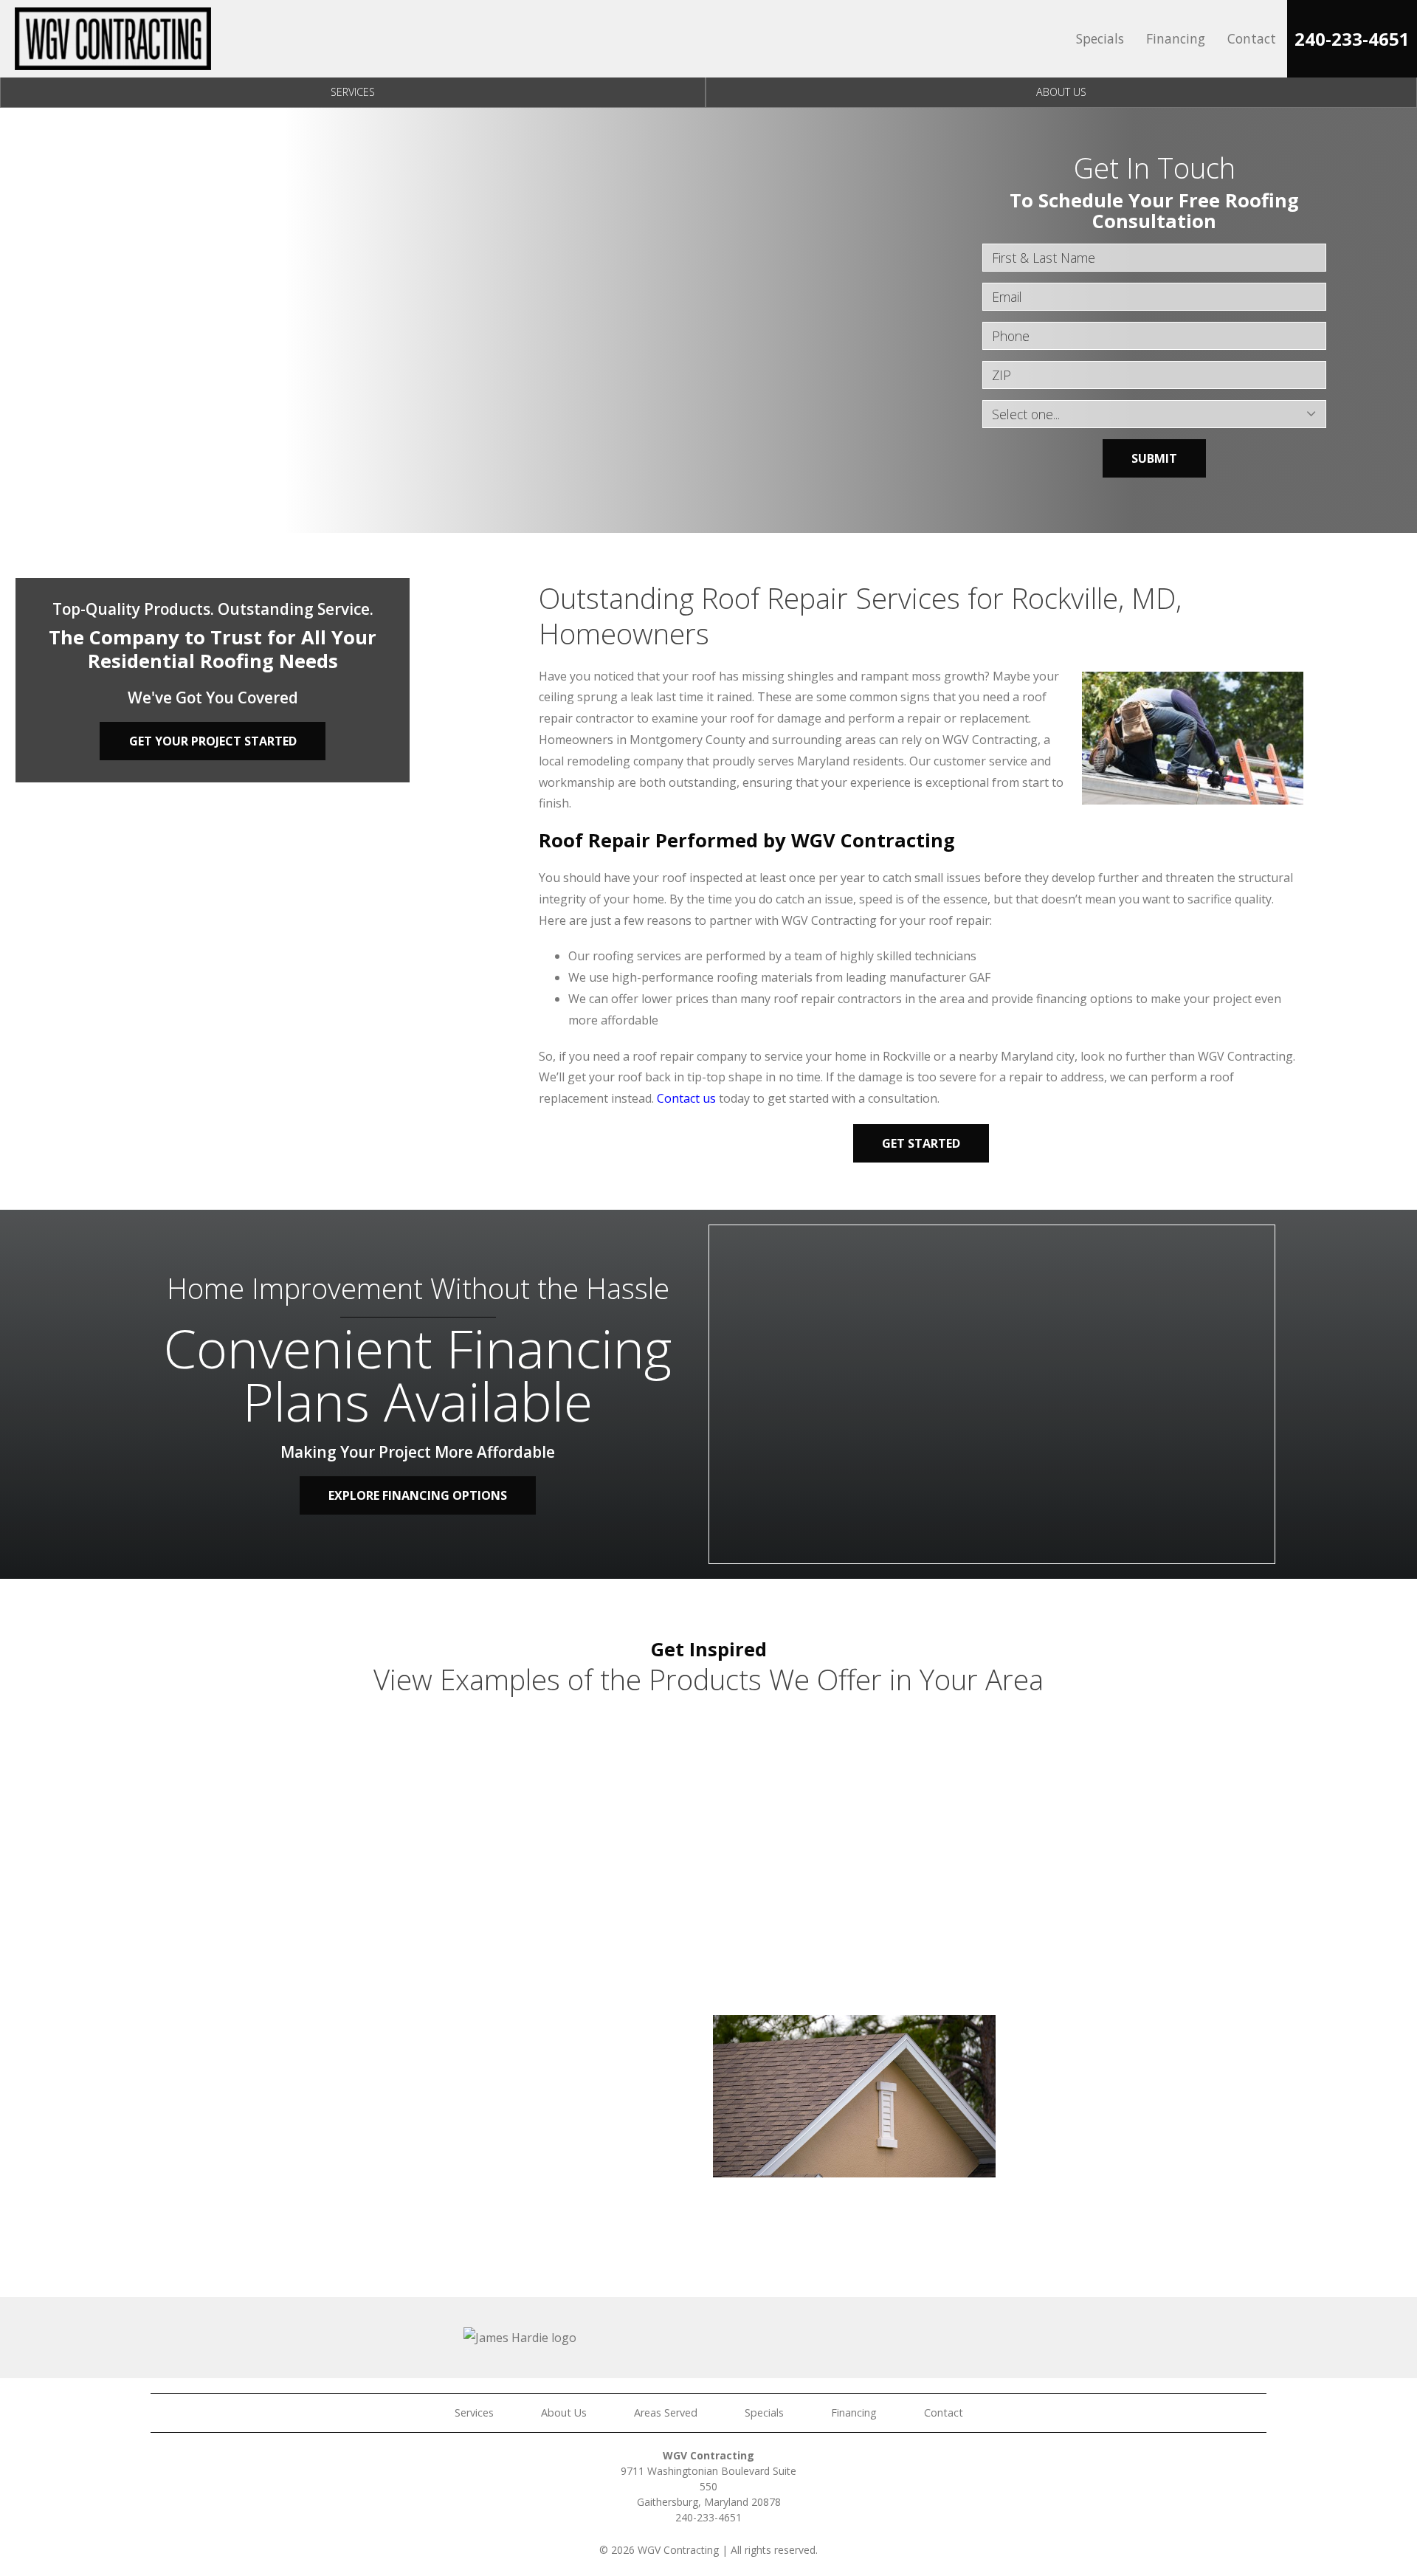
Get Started (921, 1143)
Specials (1100, 38)
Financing (1176, 38)
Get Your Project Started (213, 741)
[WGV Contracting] (113, 39)
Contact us (686, 1098)
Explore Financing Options (418, 1495)
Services (353, 92)
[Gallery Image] (268, 1815)
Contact (1252, 38)
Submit (1154, 458)
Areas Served (666, 2413)
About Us (1061, 92)
